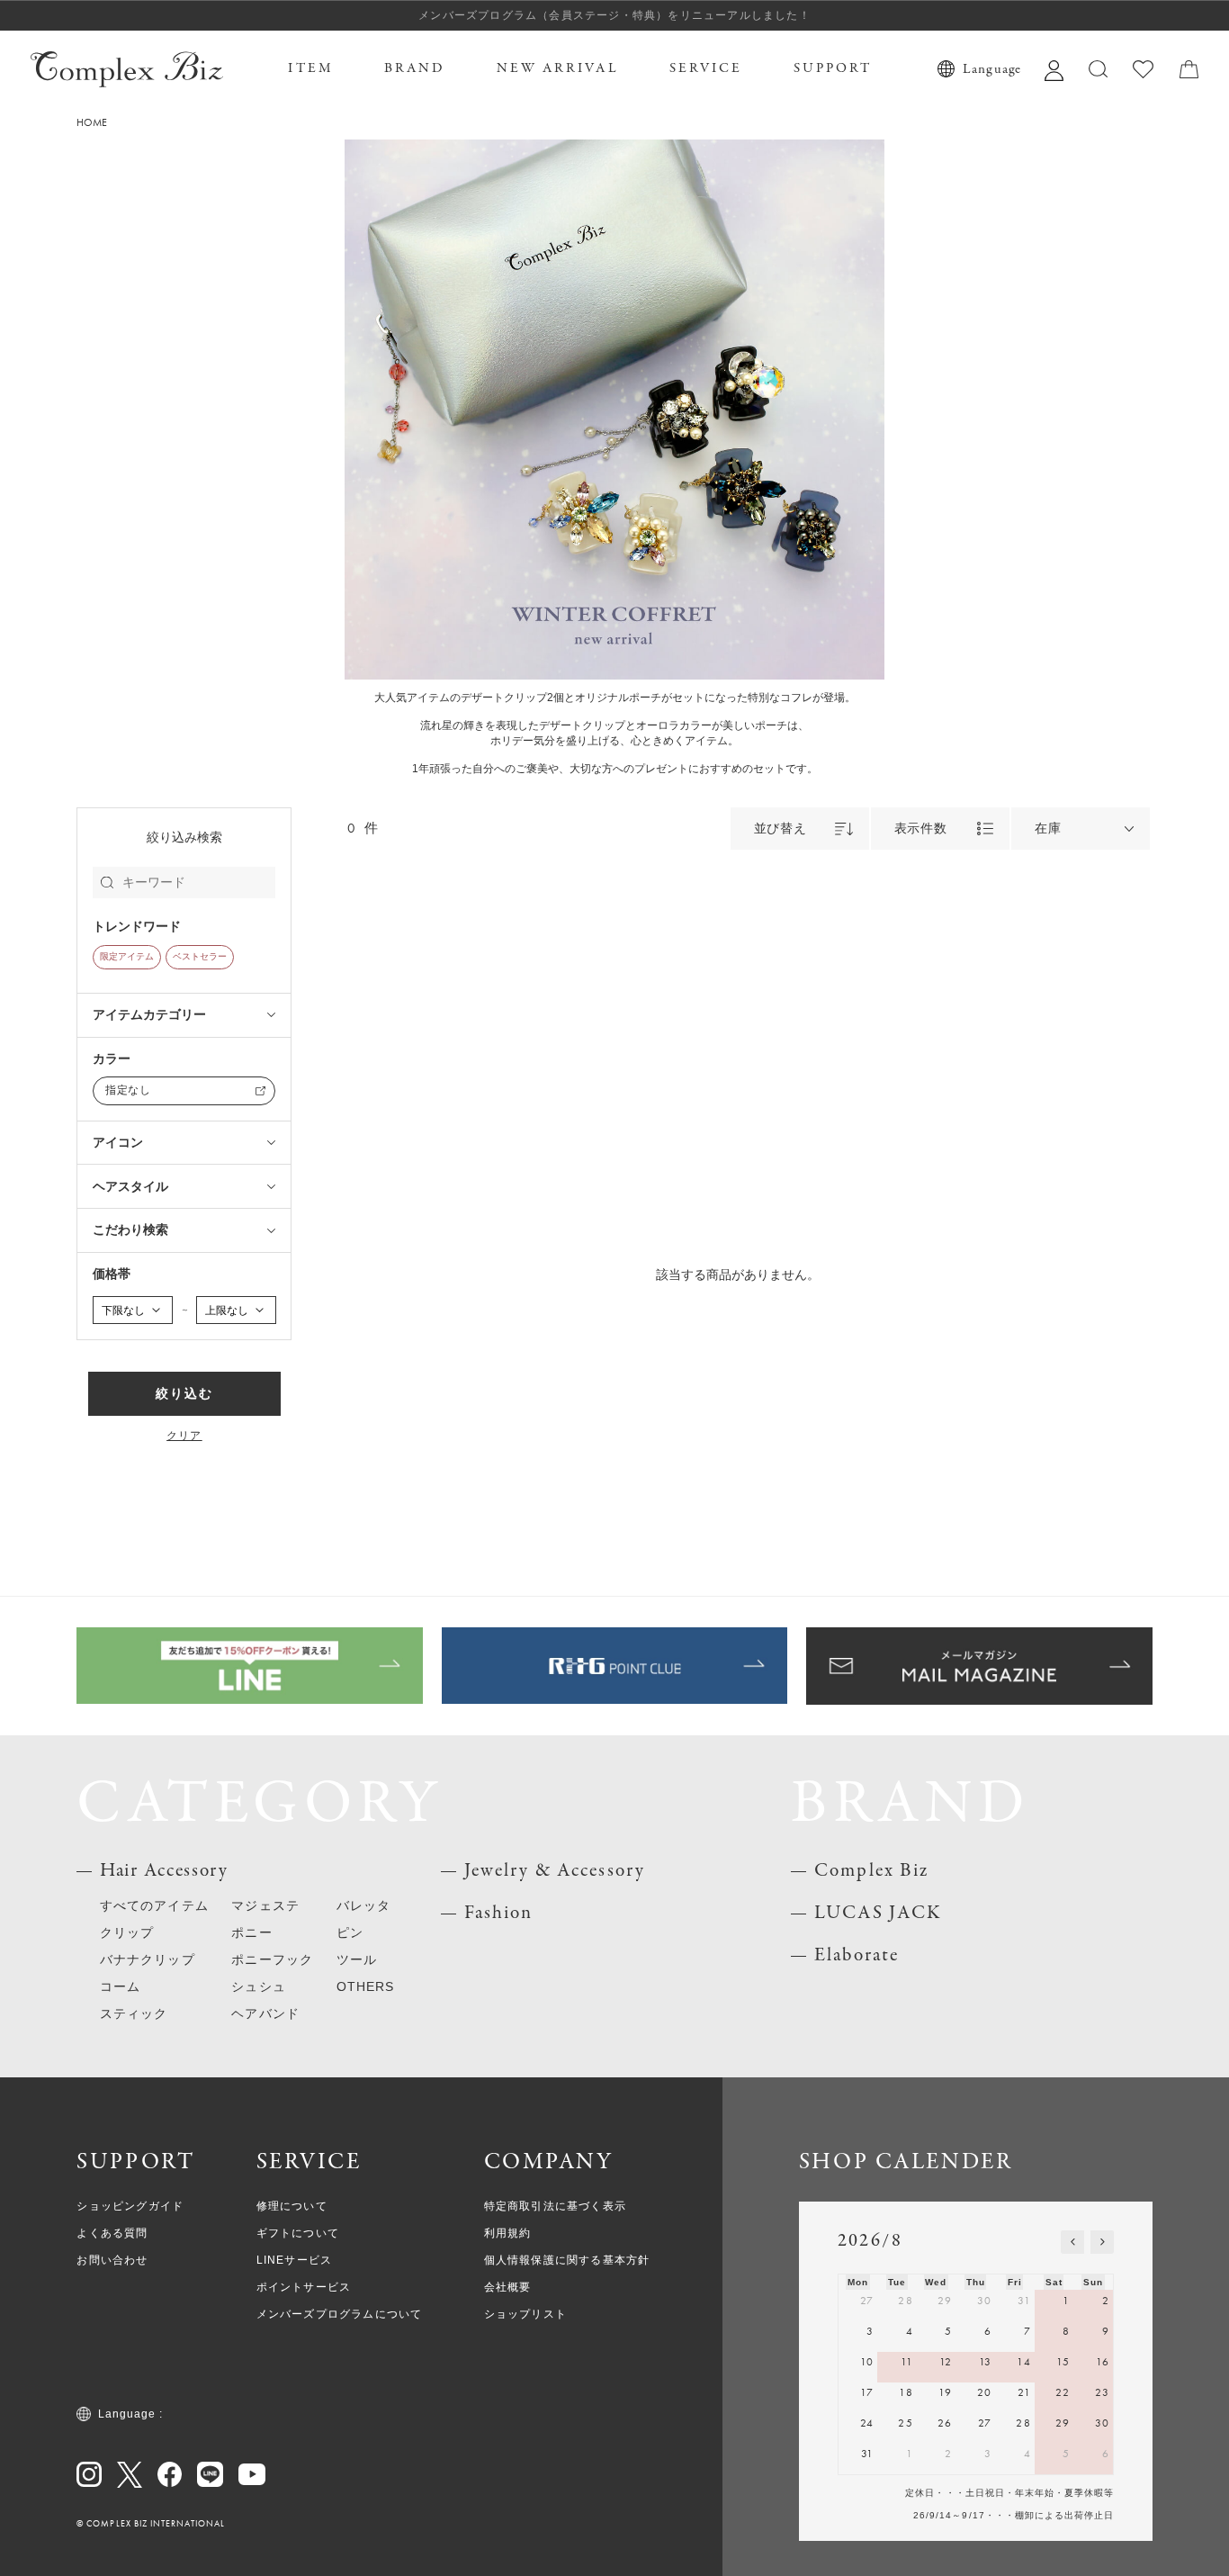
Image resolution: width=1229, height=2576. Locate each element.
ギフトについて (298, 2233)
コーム (120, 1987)
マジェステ (265, 1906)
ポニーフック (272, 1960)
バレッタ (363, 1906)
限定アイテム (127, 957)
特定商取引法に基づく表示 (555, 2206)
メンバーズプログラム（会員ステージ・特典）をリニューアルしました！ (614, 15)
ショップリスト (525, 2314)
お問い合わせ (112, 2260)
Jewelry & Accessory (555, 1871)
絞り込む (184, 1394)
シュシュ (258, 1987)
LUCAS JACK (878, 1913)
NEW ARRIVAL (558, 68)
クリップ (127, 1933)
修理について (292, 2206)
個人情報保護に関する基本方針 (567, 2260)
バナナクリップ (148, 1960)
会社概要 (508, 2287)
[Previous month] (1072, 2242)
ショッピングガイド (130, 2206)
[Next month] (1102, 2242)
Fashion (499, 1913)
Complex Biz (871, 1871)
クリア (184, 1437)
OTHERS (366, 1987)
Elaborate (857, 1955)
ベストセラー (200, 957)
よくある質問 (112, 2233)
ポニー (251, 1933)
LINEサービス (295, 2260)
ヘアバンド (265, 2014)
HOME (92, 123)
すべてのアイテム (154, 1906)
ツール (357, 1960)
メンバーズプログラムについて (340, 2314)
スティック (134, 2014)
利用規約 (508, 2233)
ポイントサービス (304, 2287)
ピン (350, 1933)
